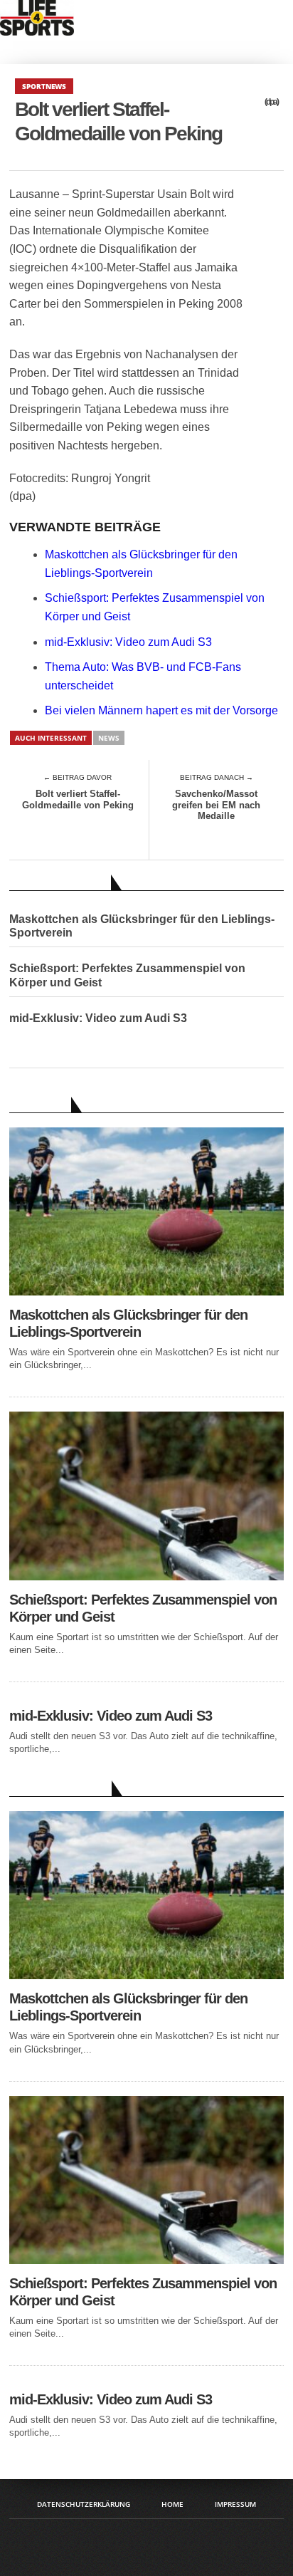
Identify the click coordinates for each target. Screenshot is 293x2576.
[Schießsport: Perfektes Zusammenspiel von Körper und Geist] (146, 1576)
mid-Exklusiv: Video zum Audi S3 (128, 642)
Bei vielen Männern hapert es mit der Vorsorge (161, 710)
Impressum (235, 2504)
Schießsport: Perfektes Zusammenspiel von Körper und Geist (127, 975)
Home (172, 2504)
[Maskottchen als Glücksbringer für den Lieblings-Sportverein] (146, 1292)
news (109, 738)
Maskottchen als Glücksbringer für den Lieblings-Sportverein (142, 926)
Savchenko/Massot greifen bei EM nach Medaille (216, 805)
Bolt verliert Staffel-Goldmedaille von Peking (78, 799)
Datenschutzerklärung (84, 2504)
